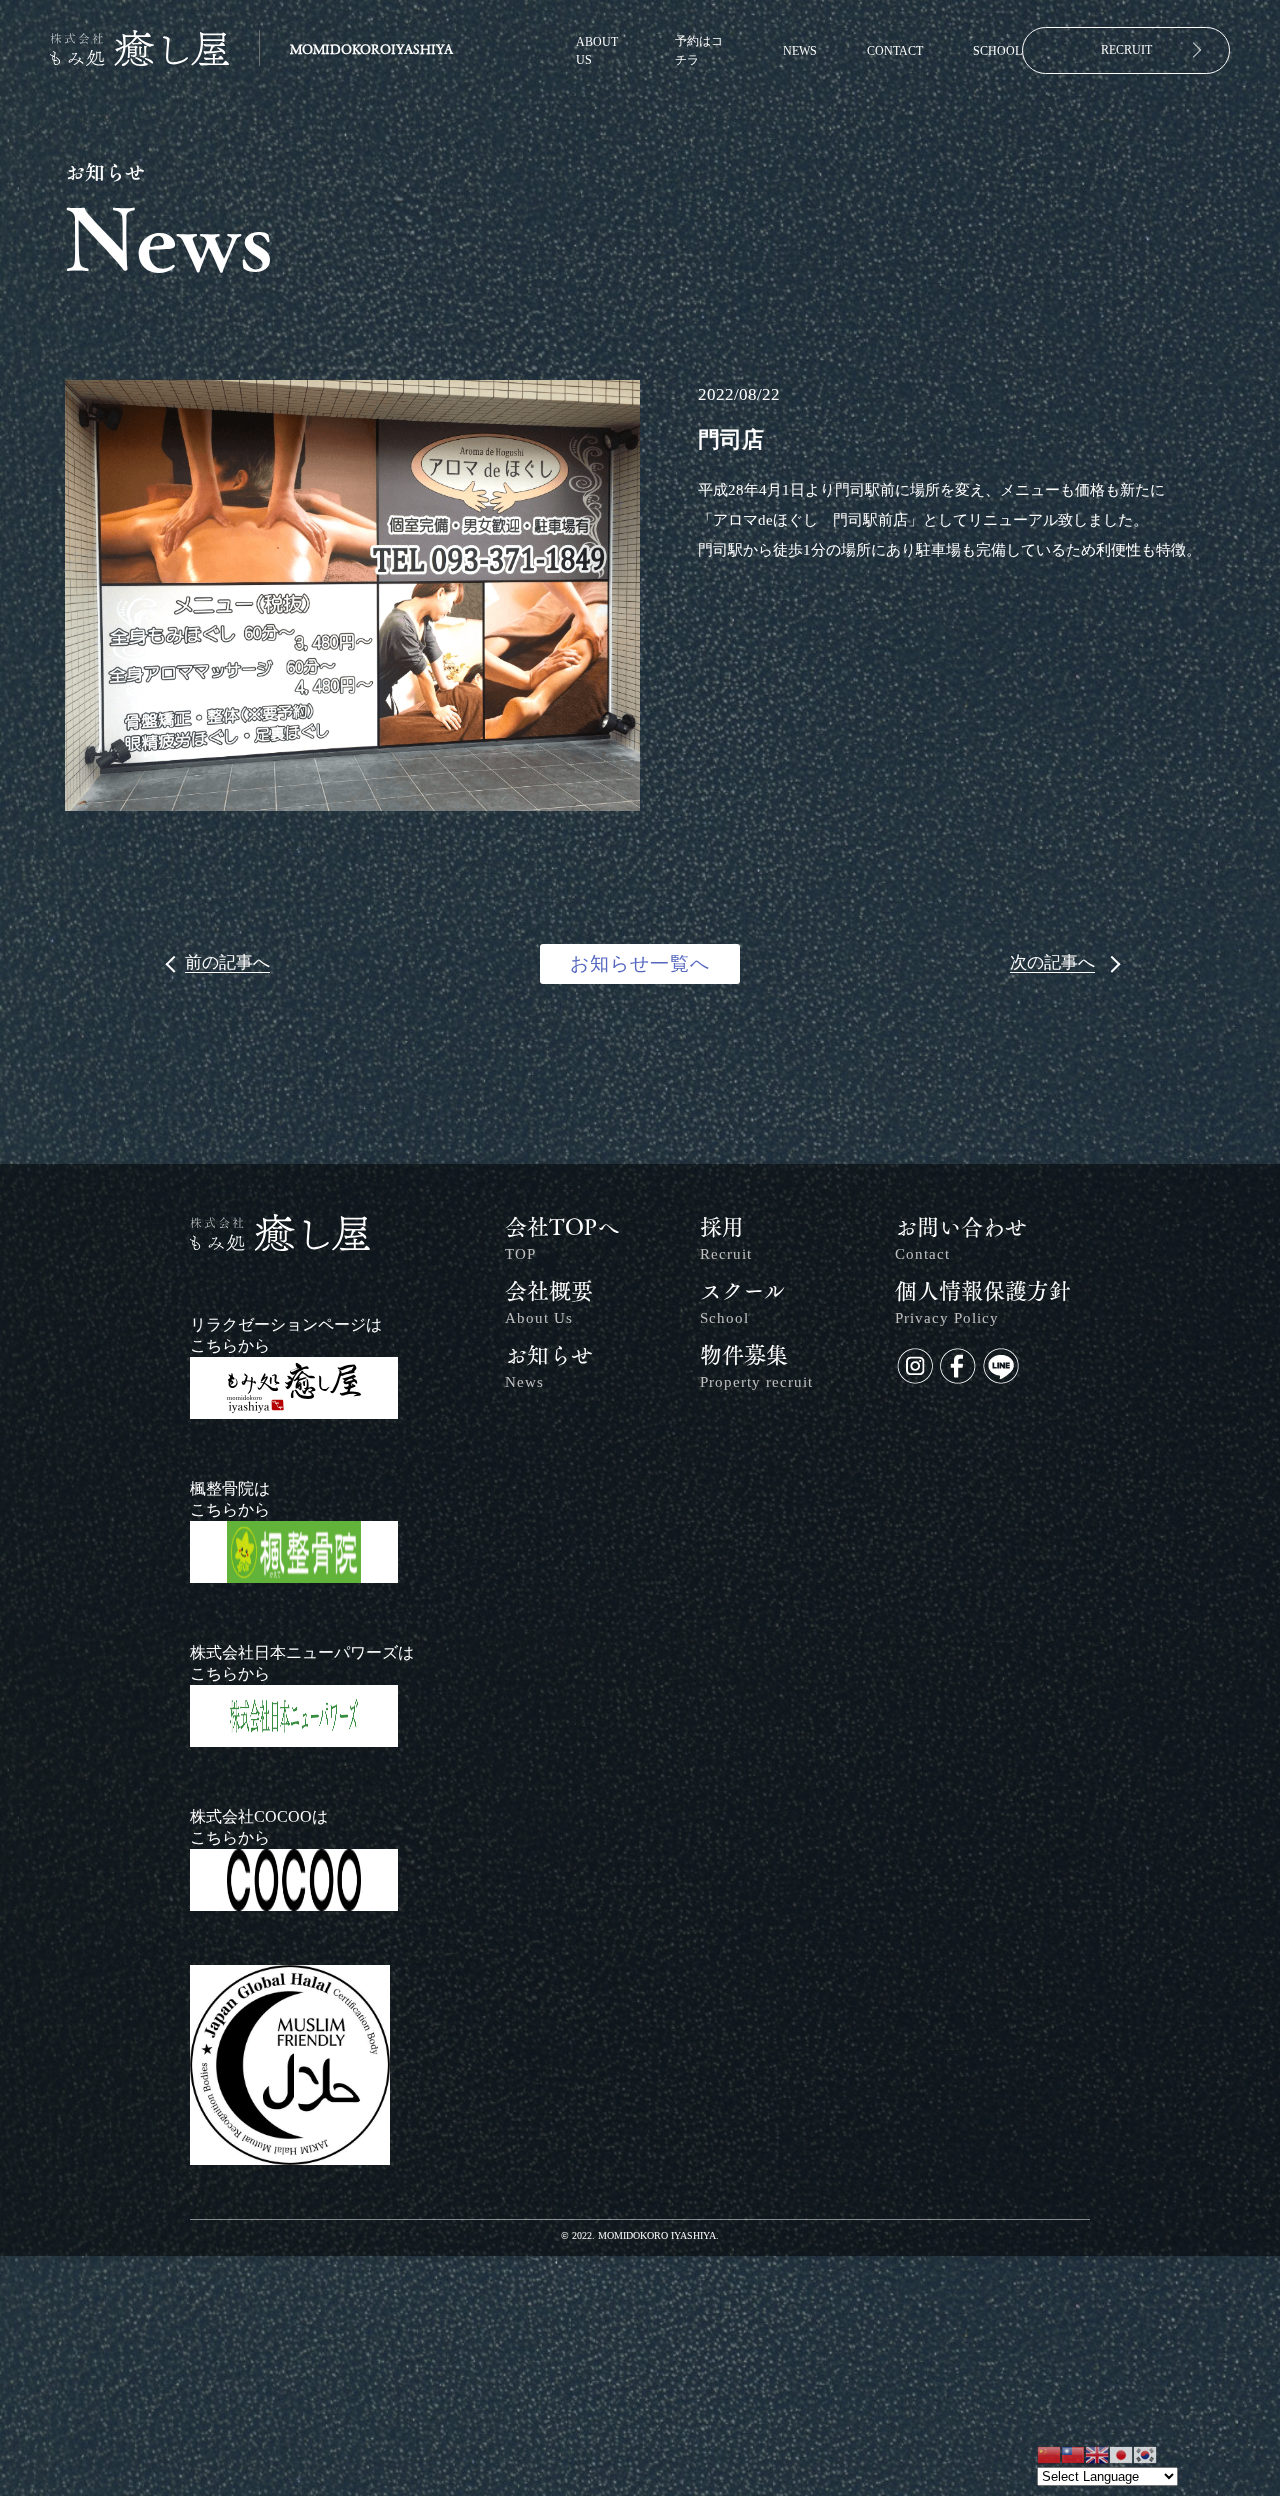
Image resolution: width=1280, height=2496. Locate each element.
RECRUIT (1126, 50)
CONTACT (895, 51)
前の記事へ (227, 962)
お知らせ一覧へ (640, 963)
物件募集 (756, 1367)
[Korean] (1145, 2453)
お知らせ (549, 1367)
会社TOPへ (562, 1239)
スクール (742, 1303)
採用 (726, 1239)
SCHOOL (997, 51)
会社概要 (549, 1303)
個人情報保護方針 (983, 1303)
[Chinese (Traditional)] (1073, 2453)
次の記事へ (1052, 962)
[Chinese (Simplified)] (1049, 2453)
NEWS (800, 51)
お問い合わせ (961, 1239)
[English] (1097, 2453)
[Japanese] (1121, 2453)
